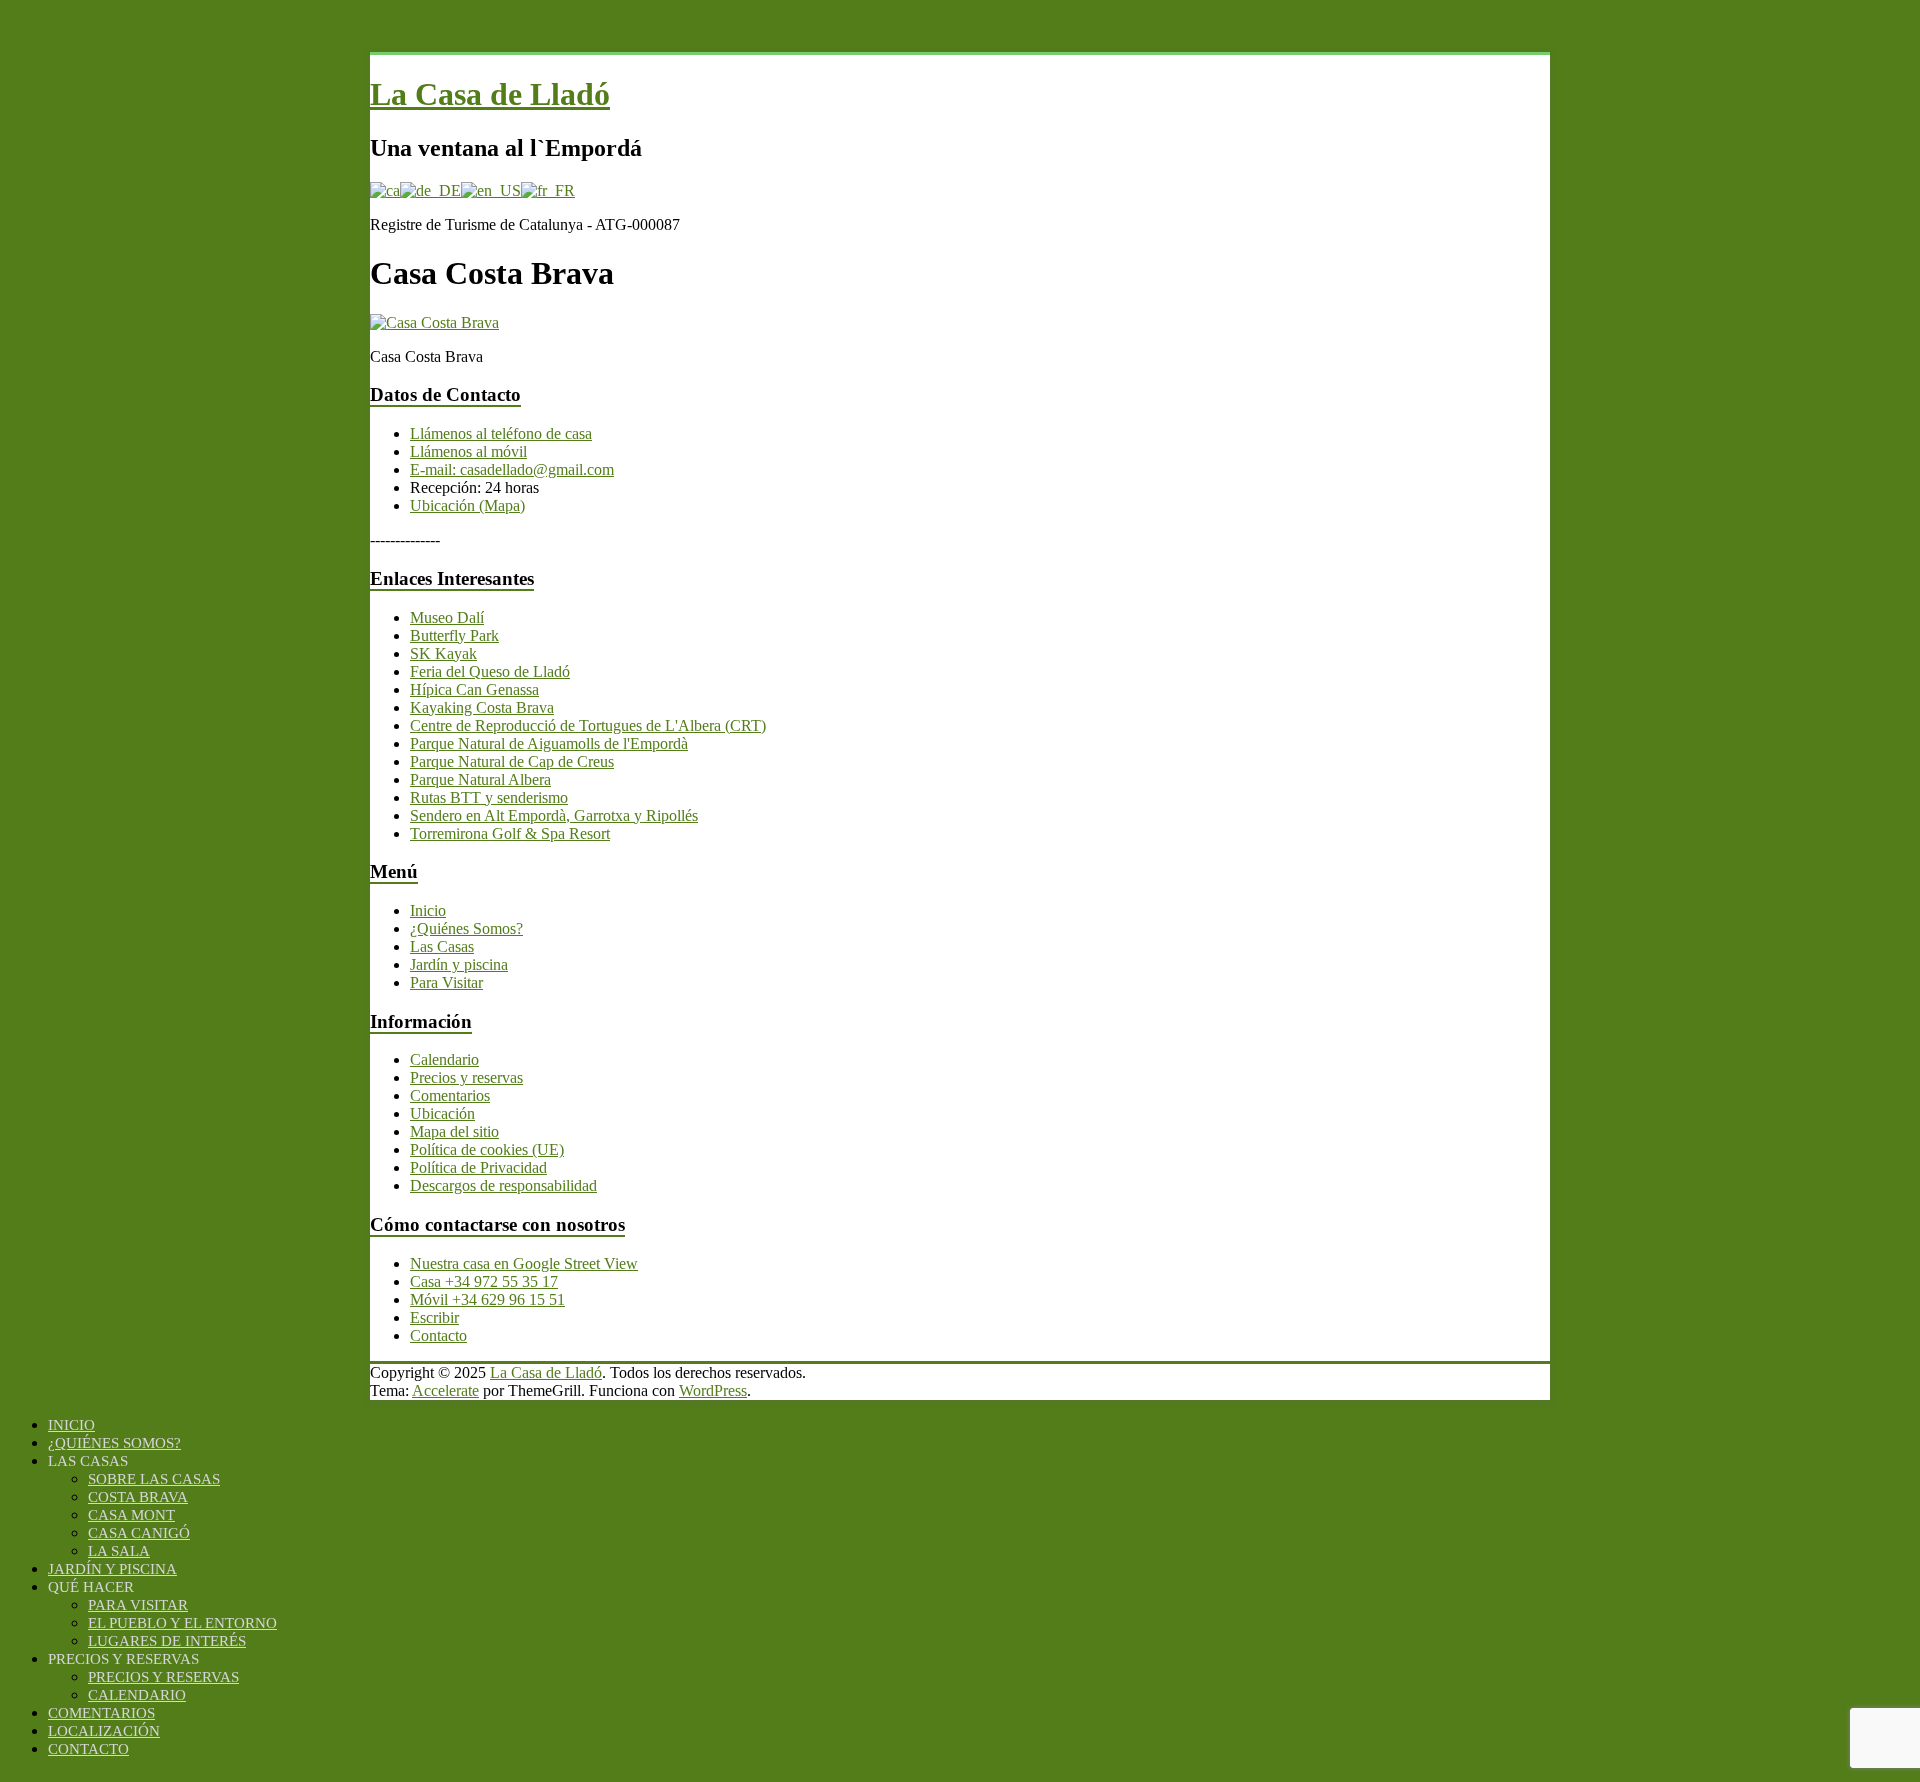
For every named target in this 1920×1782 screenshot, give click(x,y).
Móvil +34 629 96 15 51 (487, 1299)
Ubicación (442, 1113)
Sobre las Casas (154, 1479)
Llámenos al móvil (468, 451)
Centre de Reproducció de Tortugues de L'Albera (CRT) (588, 725)
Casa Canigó (139, 1533)
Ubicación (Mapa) (467, 505)
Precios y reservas (466, 1077)
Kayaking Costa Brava (482, 707)
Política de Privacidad (478, 1167)
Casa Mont (131, 1515)
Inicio (428, 910)
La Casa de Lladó (490, 94)
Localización (104, 1731)
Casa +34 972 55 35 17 (484, 1281)
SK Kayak (443, 653)
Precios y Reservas (163, 1677)
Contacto (438, 1335)
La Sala (119, 1551)
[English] (491, 190)
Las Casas (442, 946)
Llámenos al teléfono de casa (501, 433)
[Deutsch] (430, 190)
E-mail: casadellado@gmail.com (512, 469)
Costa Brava (138, 1497)
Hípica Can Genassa (474, 689)
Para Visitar (446, 982)
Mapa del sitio (454, 1131)
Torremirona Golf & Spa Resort (510, 833)
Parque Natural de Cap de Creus (512, 761)
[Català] (385, 190)
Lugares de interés (167, 1641)
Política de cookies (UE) (487, 1149)
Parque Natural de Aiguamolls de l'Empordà (549, 743)
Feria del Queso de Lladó (490, 671)
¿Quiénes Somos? (466, 928)
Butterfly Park (454, 635)
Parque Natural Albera (480, 779)
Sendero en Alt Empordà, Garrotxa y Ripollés (554, 815)
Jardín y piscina (459, 964)
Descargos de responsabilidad (503, 1185)
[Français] (548, 190)
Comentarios (450, 1095)
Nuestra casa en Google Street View (524, 1263)
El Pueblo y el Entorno (182, 1623)
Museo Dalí (447, 617)
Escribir (434, 1317)
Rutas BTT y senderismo (489, 797)
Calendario (444, 1059)
